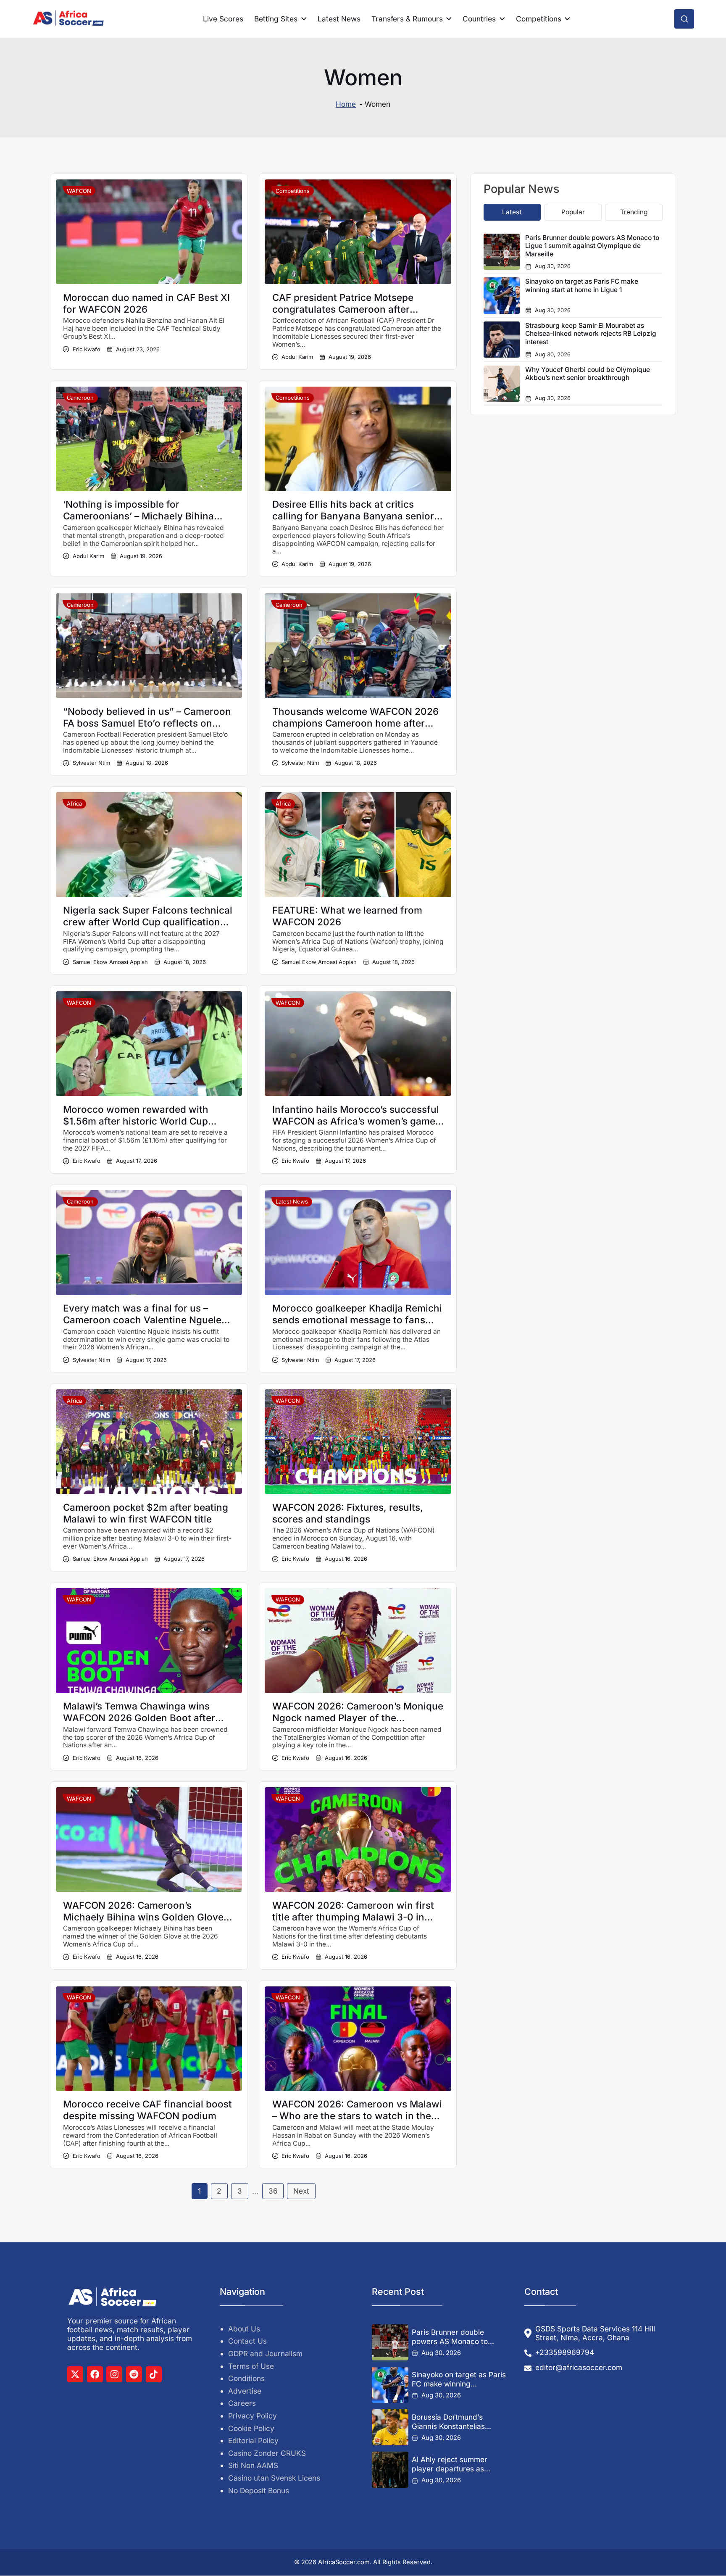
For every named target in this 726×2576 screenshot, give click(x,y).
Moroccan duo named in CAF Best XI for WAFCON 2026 (146, 303)
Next (301, 2191)
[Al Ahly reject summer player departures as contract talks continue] (390, 2470)
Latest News (339, 19)
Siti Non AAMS (253, 2466)
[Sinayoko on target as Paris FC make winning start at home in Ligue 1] (390, 2385)
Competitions (539, 19)
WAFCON (79, 191)
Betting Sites (276, 19)
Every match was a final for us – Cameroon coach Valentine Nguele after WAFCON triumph (142, 1320)
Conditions (246, 2379)
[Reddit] (134, 2374)
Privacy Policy (253, 2416)
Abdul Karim (297, 357)
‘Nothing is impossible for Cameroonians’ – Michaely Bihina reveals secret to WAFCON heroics (142, 516)
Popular (573, 212)
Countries (479, 19)
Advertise (245, 2391)
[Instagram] (114, 2374)
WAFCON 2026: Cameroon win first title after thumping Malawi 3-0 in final (353, 1917)
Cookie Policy (251, 2428)
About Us (244, 2329)
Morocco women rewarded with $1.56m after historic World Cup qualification (136, 1121)
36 (273, 2191)
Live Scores (223, 19)
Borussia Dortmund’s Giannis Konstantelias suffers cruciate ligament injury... (454, 2422)
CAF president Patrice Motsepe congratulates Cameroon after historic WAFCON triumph (343, 309)
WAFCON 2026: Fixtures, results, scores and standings (348, 1513)
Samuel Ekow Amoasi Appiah (110, 962)
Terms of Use (251, 2366)
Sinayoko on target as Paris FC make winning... (459, 2380)
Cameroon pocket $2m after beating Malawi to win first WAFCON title (146, 1513)
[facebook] (95, 2374)
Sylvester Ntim (91, 763)
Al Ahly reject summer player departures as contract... (450, 2464)
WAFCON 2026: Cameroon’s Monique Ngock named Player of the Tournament (358, 1718)
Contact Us (247, 2341)
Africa (74, 803)
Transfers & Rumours (407, 19)
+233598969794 (565, 2353)
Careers (242, 2403)
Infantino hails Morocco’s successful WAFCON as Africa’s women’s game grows (356, 1121)
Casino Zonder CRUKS (267, 2453)
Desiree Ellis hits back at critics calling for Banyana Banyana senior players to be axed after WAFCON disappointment (353, 522)
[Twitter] (75, 2374)
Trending (634, 212)
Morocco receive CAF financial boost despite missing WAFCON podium (147, 2110)
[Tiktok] (154, 2374)
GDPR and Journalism (265, 2353)
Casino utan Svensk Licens (274, 2478)
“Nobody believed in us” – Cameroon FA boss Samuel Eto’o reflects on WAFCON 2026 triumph (147, 723)
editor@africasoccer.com (579, 2367)
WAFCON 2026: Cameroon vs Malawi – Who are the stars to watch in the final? (357, 2116)
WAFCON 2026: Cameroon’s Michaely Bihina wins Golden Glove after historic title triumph (143, 1917)
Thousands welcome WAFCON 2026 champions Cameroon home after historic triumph (355, 723)
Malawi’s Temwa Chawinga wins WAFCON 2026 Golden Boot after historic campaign (139, 1718)
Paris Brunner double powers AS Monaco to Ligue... (450, 2337)
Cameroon (80, 398)
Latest (512, 212)
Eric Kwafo (86, 349)
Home (346, 104)
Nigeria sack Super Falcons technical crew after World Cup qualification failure (148, 922)
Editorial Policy (253, 2441)
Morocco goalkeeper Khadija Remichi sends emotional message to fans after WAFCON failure (357, 1320)
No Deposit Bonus (259, 2490)
